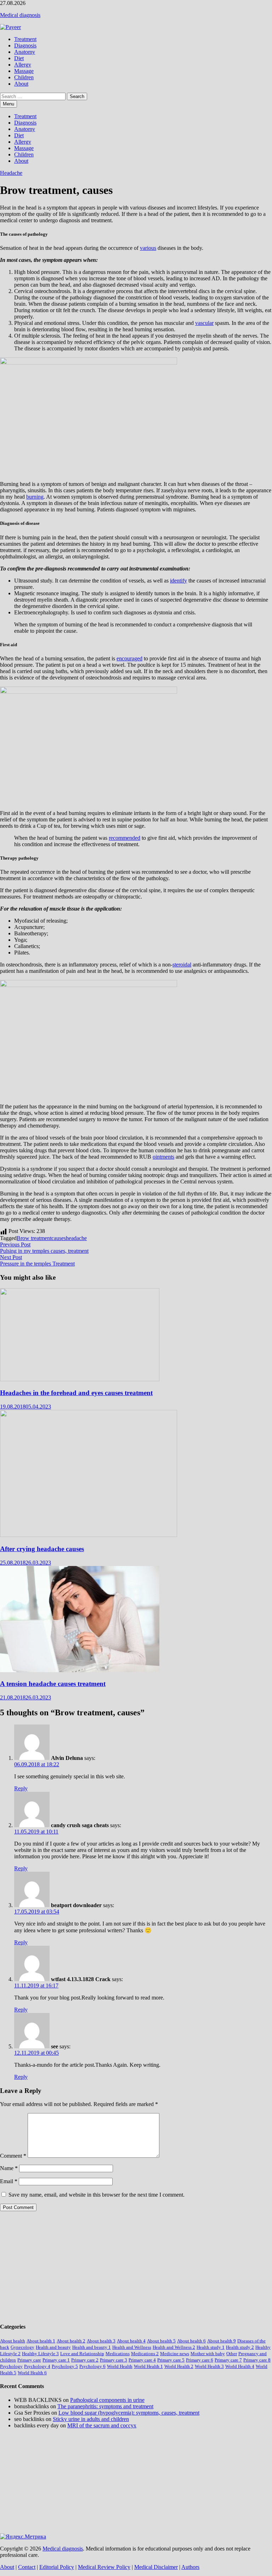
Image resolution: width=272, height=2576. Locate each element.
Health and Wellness (132, 2347)
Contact (27, 2567)
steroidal (182, 965)
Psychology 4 (37, 2366)
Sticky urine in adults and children (91, 2419)
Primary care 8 (257, 2360)
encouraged (129, 658)
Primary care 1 (56, 2360)
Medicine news (175, 2354)
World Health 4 (240, 2366)
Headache (11, 173)
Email (9, 2181)
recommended (124, 838)
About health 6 (191, 2341)
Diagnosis (25, 45)
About (21, 84)
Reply (21, 1788)
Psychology (11, 2366)
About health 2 (71, 2341)
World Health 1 (148, 2366)
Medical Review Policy (104, 2567)
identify (178, 581)
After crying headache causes (42, 1549)
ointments (163, 1157)
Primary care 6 (200, 2360)
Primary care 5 (171, 2360)
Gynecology (22, 2347)
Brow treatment (34, 1238)
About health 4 (131, 2341)
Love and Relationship (82, 2354)
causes (59, 1238)
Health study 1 (211, 2347)
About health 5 (161, 2341)
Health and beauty (53, 2347)
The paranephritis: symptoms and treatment (105, 2406)
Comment (13, 2156)
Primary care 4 (142, 2360)
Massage (24, 71)
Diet (19, 58)
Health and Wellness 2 (174, 2347)
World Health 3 (209, 2366)
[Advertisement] (136, 2266)
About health (13, 2341)
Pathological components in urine (107, 2400)
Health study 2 (240, 2347)
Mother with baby (208, 2354)
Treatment (25, 39)
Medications (118, 2354)
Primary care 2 (85, 2360)
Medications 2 (145, 2354)
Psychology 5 (65, 2366)
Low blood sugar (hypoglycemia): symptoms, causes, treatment (129, 2413)
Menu (8, 104)
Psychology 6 (92, 2366)
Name (9, 2168)
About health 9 (222, 2341)
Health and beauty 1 (92, 2347)
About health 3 (101, 2341)
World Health (120, 2366)
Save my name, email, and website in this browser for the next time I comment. (97, 2195)
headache (76, 1238)
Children (24, 77)
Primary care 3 (114, 2360)
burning (35, 497)
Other (232, 2354)
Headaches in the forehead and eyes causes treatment (76, 1393)
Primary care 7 (228, 2360)
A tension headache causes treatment (53, 1684)
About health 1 (41, 2341)
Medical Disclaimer (156, 2567)
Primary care (29, 2360)
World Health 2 (179, 2366)
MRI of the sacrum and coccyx (102, 2425)
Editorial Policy (57, 2567)
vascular (204, 323)
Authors (190, 2567)
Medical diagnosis (20, 15)
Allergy (23, 65)
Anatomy (25, 52)
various (148, 248)
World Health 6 (32, 2373)
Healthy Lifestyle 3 (40, 2354)
